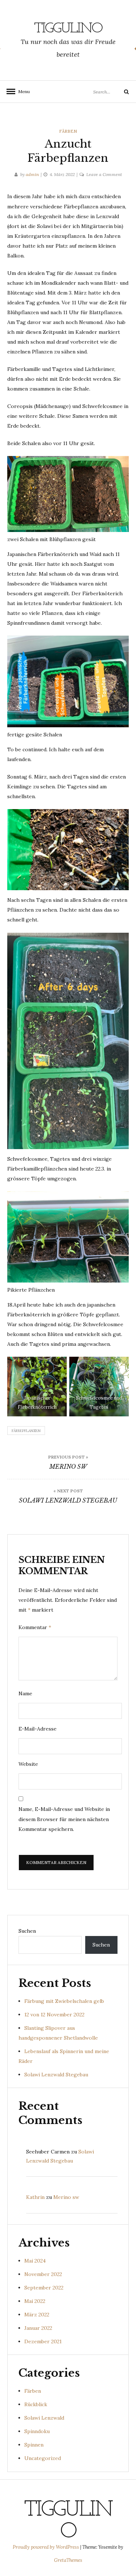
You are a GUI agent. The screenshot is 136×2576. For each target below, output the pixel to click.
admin (32, 174)
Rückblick (36, 2404)
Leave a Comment (104, 174)
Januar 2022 (38, 2328)
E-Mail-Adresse (38, 1729)
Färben (68, 131)
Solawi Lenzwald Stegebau (56, 2075)
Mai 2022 (35, 2301)
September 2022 (44, 2288)
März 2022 (37, 2315)
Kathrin (35, 2197)
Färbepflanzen (26, 1431)
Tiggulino (68, 29)
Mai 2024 (35, 2261)
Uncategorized (43, 2458)
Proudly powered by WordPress (46, 2547)
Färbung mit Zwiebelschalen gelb (64, 2001)
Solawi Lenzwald (44, 2418)
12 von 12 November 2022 (54, 2015)
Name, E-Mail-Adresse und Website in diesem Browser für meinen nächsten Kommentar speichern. (64, 1819)
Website (28, 1764)
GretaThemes (68, 2560)
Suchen (27, 1931)
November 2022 (43, 2274)
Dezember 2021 (43, 2341)
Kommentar (35, 1627)
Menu (22, 91)
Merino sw (66, 2197)
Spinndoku (37, 2431)
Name (25, 1693)
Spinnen (34, 2445)
